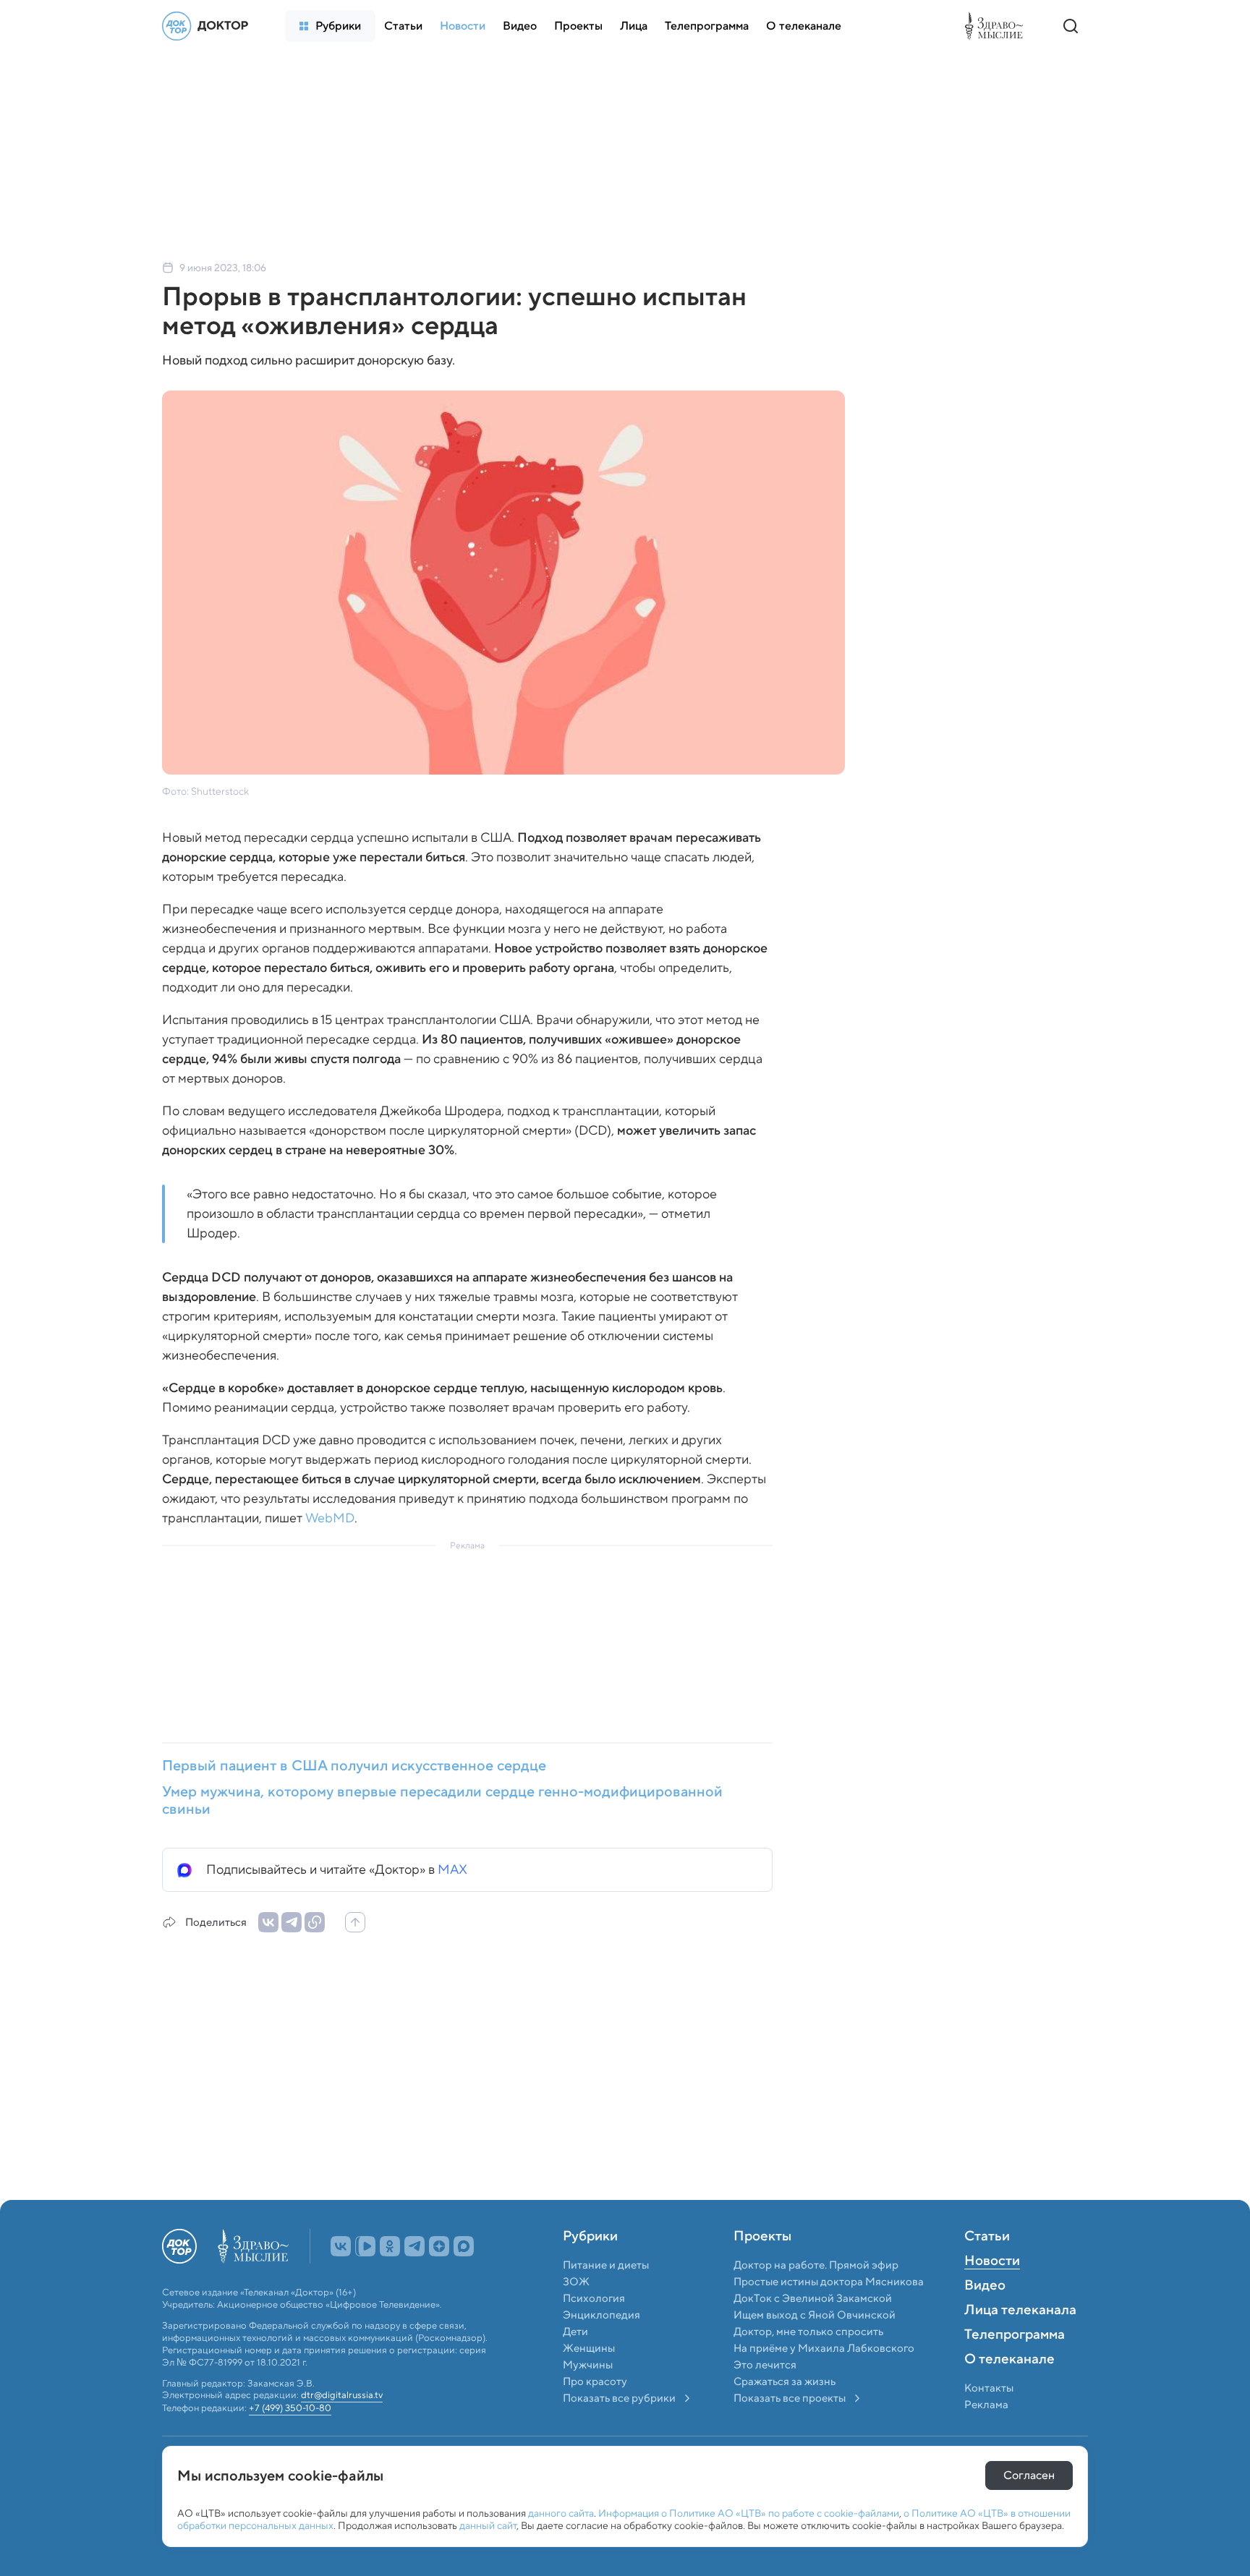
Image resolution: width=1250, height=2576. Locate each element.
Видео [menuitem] (985, 2318)
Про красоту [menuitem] (595, 2413)
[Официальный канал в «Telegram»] (414, 2278)
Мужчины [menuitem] (588, 2397)
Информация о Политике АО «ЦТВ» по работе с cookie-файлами (749, 2513)
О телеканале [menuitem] (1009, 2392)
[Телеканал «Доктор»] (209, 26)
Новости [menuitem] (992, 2293)
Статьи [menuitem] (987, 2269)
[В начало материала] (355, 1922)
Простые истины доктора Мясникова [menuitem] (829, 2313)
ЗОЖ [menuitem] (576, 2313)
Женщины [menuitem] (589, 2380)
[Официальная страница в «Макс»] (464, 2278)
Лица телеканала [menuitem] (1020, 2342)
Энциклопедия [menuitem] (601, 2347)
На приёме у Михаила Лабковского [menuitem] (824, 2380)
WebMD (330, 1518)
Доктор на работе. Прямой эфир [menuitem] (816, 2297)
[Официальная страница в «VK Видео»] (365, 2278)
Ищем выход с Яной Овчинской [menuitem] (815, 2347)
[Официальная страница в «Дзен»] (439, 2278)
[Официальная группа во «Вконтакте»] (341, 2278)
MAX (452, 1869)
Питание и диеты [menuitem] (606, 2297)
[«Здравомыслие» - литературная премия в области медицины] (998, 26)
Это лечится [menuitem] (765, 2397)
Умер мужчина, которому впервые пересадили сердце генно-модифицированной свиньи (442, 1800)
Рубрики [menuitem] (590, 2269)
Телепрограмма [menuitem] (1015, 2367)
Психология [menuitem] (594, 2330)
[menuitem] (330, 26)
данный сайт (488, 2525)
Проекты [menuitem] (762, 2269)
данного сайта (561, 2513)
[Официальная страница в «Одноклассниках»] (390, 2278)
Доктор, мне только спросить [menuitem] (808, 2363)
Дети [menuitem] (577, 2363)
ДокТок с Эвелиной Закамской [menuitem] (813, 2330)
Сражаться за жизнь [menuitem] (785, 2413)
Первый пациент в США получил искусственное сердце (354, 1765)
